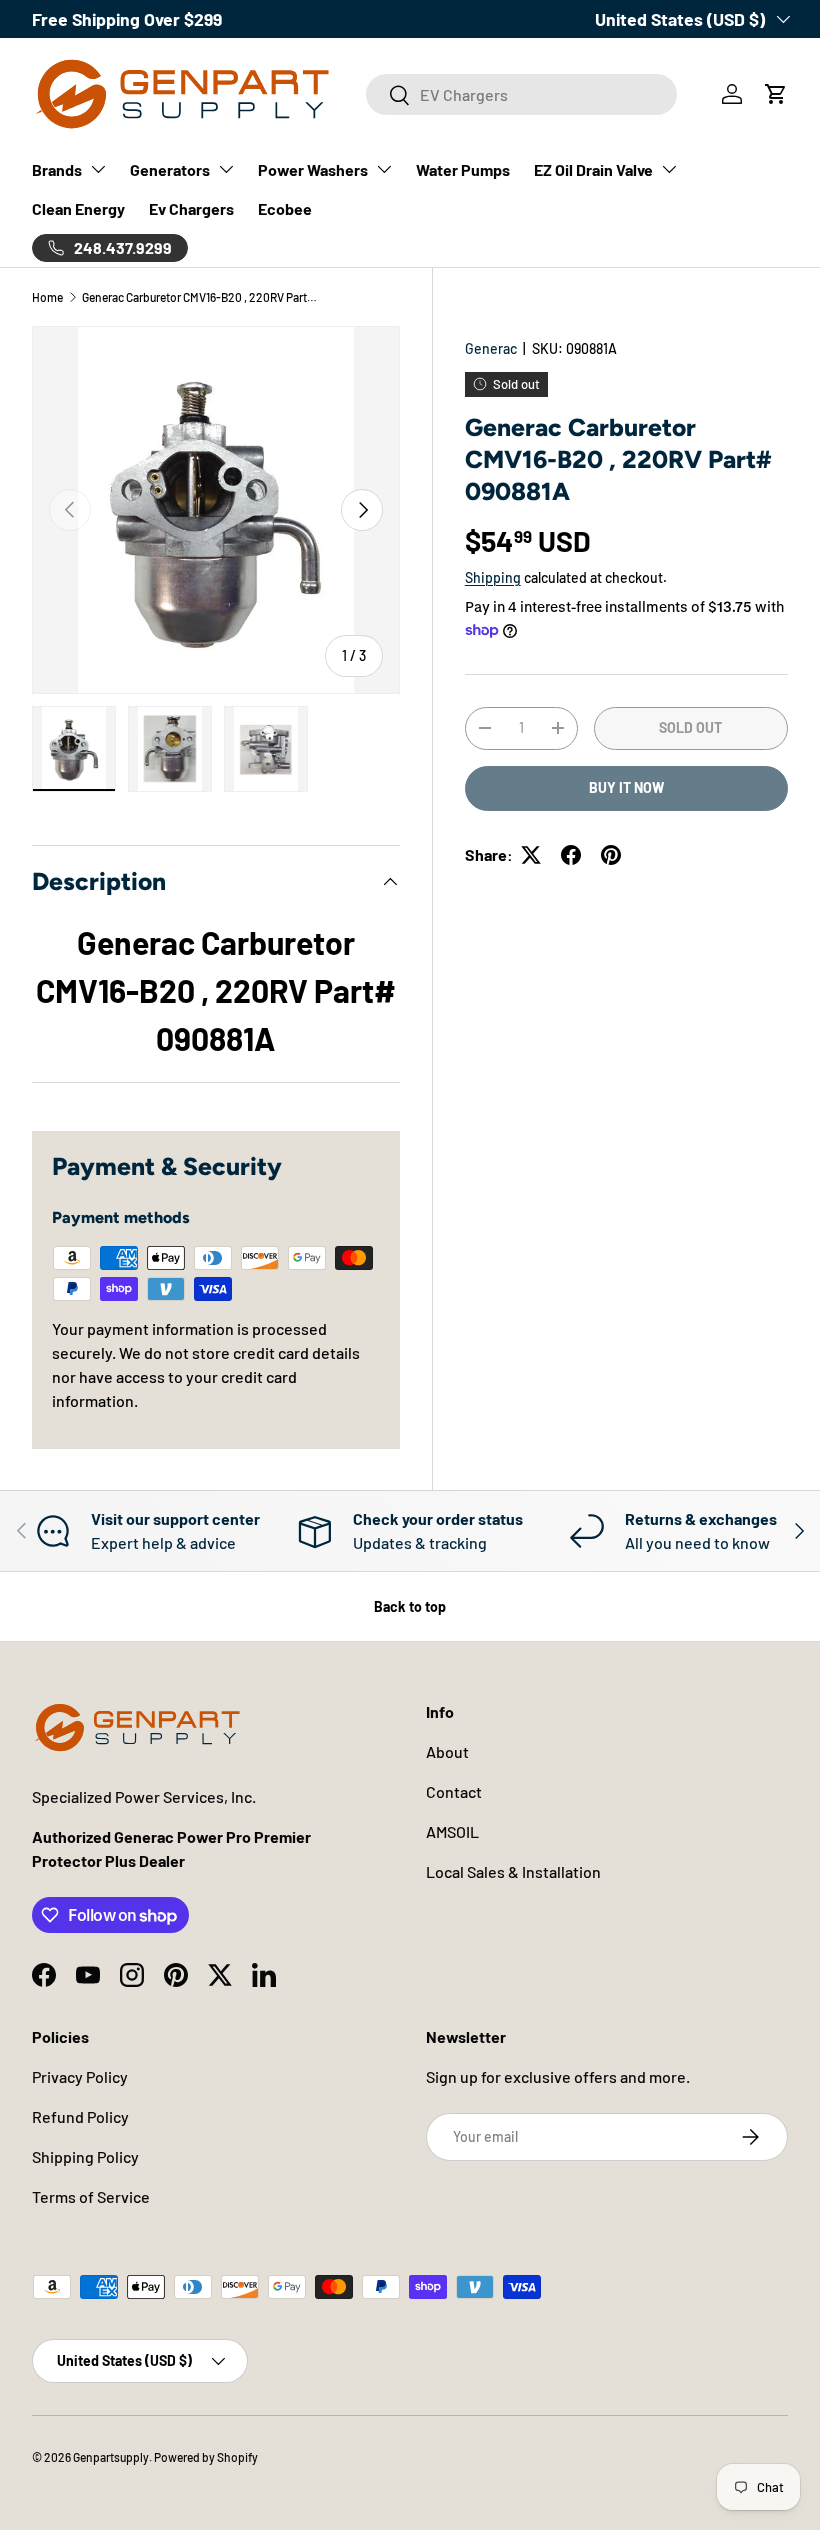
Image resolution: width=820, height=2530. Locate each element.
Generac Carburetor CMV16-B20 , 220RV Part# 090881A (202, 297)
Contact (454, 1791)
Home (47, 297)
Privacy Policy (80, 2076)
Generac (491, 348)
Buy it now (626, 787)
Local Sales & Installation (513, 1871)
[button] (776, 94)
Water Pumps (463, 169)
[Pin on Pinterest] (611, 855)
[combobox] (521, 94)
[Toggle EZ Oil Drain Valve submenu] (669, 169)
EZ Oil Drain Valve (593, 169)
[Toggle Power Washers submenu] (384, 169)
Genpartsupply (111, 2457)
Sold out (690, 727)
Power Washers (313, 169)
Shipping (493, 577)
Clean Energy (78, 208)
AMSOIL (452, 1831)
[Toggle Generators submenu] (226, 169)
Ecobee (285, 208)
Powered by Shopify (206, 2457)
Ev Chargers (191, 208)
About (447, 1751)
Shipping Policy (85, 2156)
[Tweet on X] (531, 855)
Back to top (410, 1606)
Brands (57, 169)
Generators (170, 169)
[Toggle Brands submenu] (98, 169)
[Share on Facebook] (571, 855)
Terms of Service (91, 2196)
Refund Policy (80, 2116)
